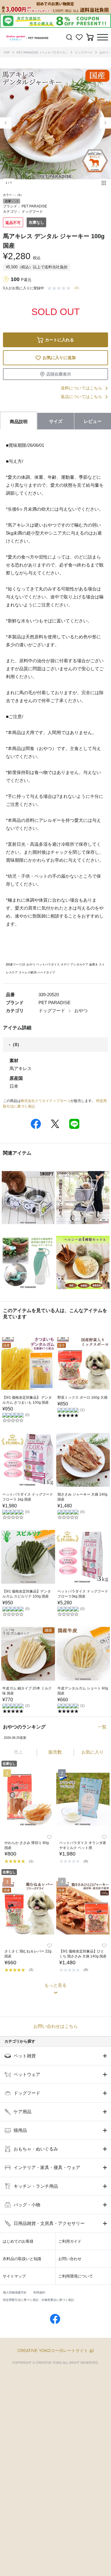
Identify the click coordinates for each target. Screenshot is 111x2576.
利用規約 (39, 2292)
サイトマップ (14, 2276)
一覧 (102, 1727)
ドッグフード (84, 52)
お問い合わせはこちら (56, 2026)
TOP (7, 52)
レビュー (93, 421)
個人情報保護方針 (15, 2292)
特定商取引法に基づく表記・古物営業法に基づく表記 (38, 2300)
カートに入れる (59, 340)
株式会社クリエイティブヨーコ (46, 1101)
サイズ (56, 421)
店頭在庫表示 (59, 374)
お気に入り (92, 1752)
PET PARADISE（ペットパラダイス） (42, 52)
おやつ (104, 52)
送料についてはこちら (81, 388)
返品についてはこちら (81, 397)
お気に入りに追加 (59, 358)
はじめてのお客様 (18, 2241)
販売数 (55, 1752)
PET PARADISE (34, 206)
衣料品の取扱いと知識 (22, 2259)
